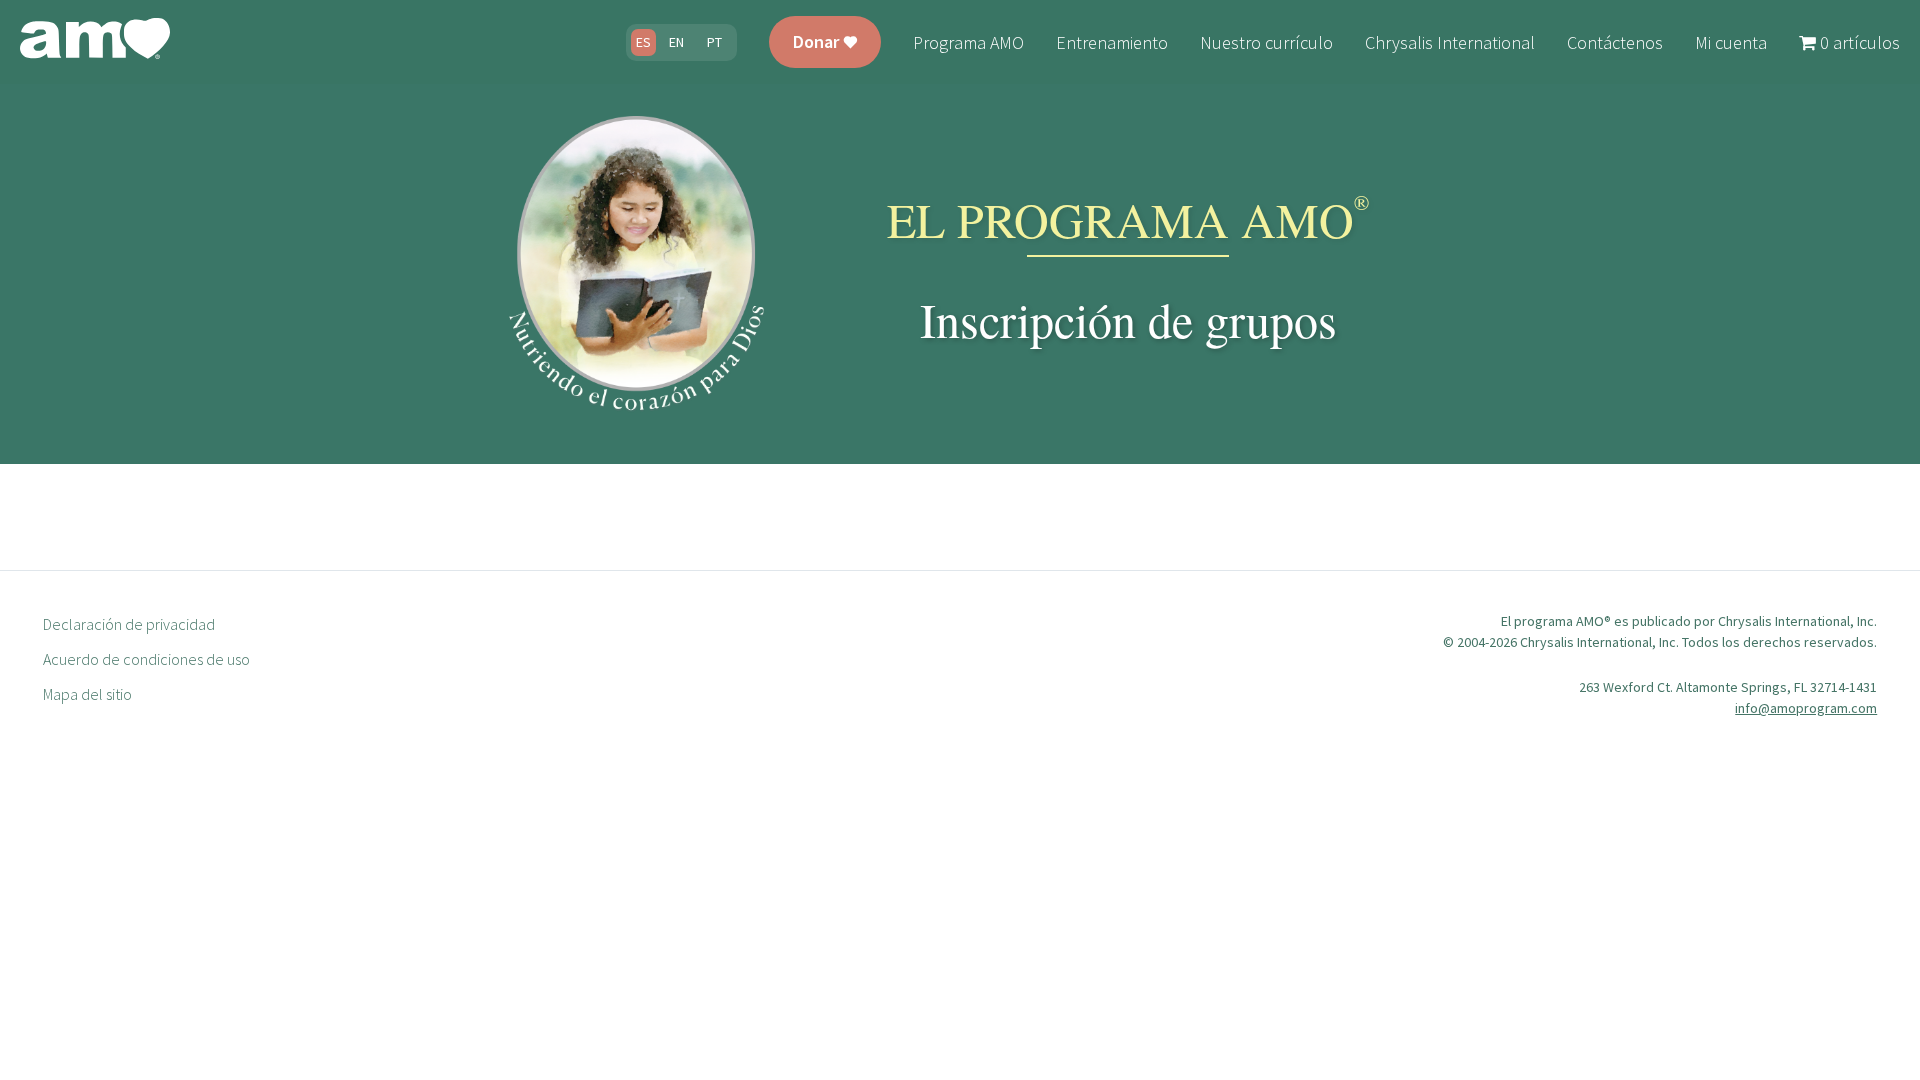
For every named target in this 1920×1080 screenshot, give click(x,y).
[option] (676, 42)
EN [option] (676, 42)
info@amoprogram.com (1806, 708)
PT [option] (714, 42)
